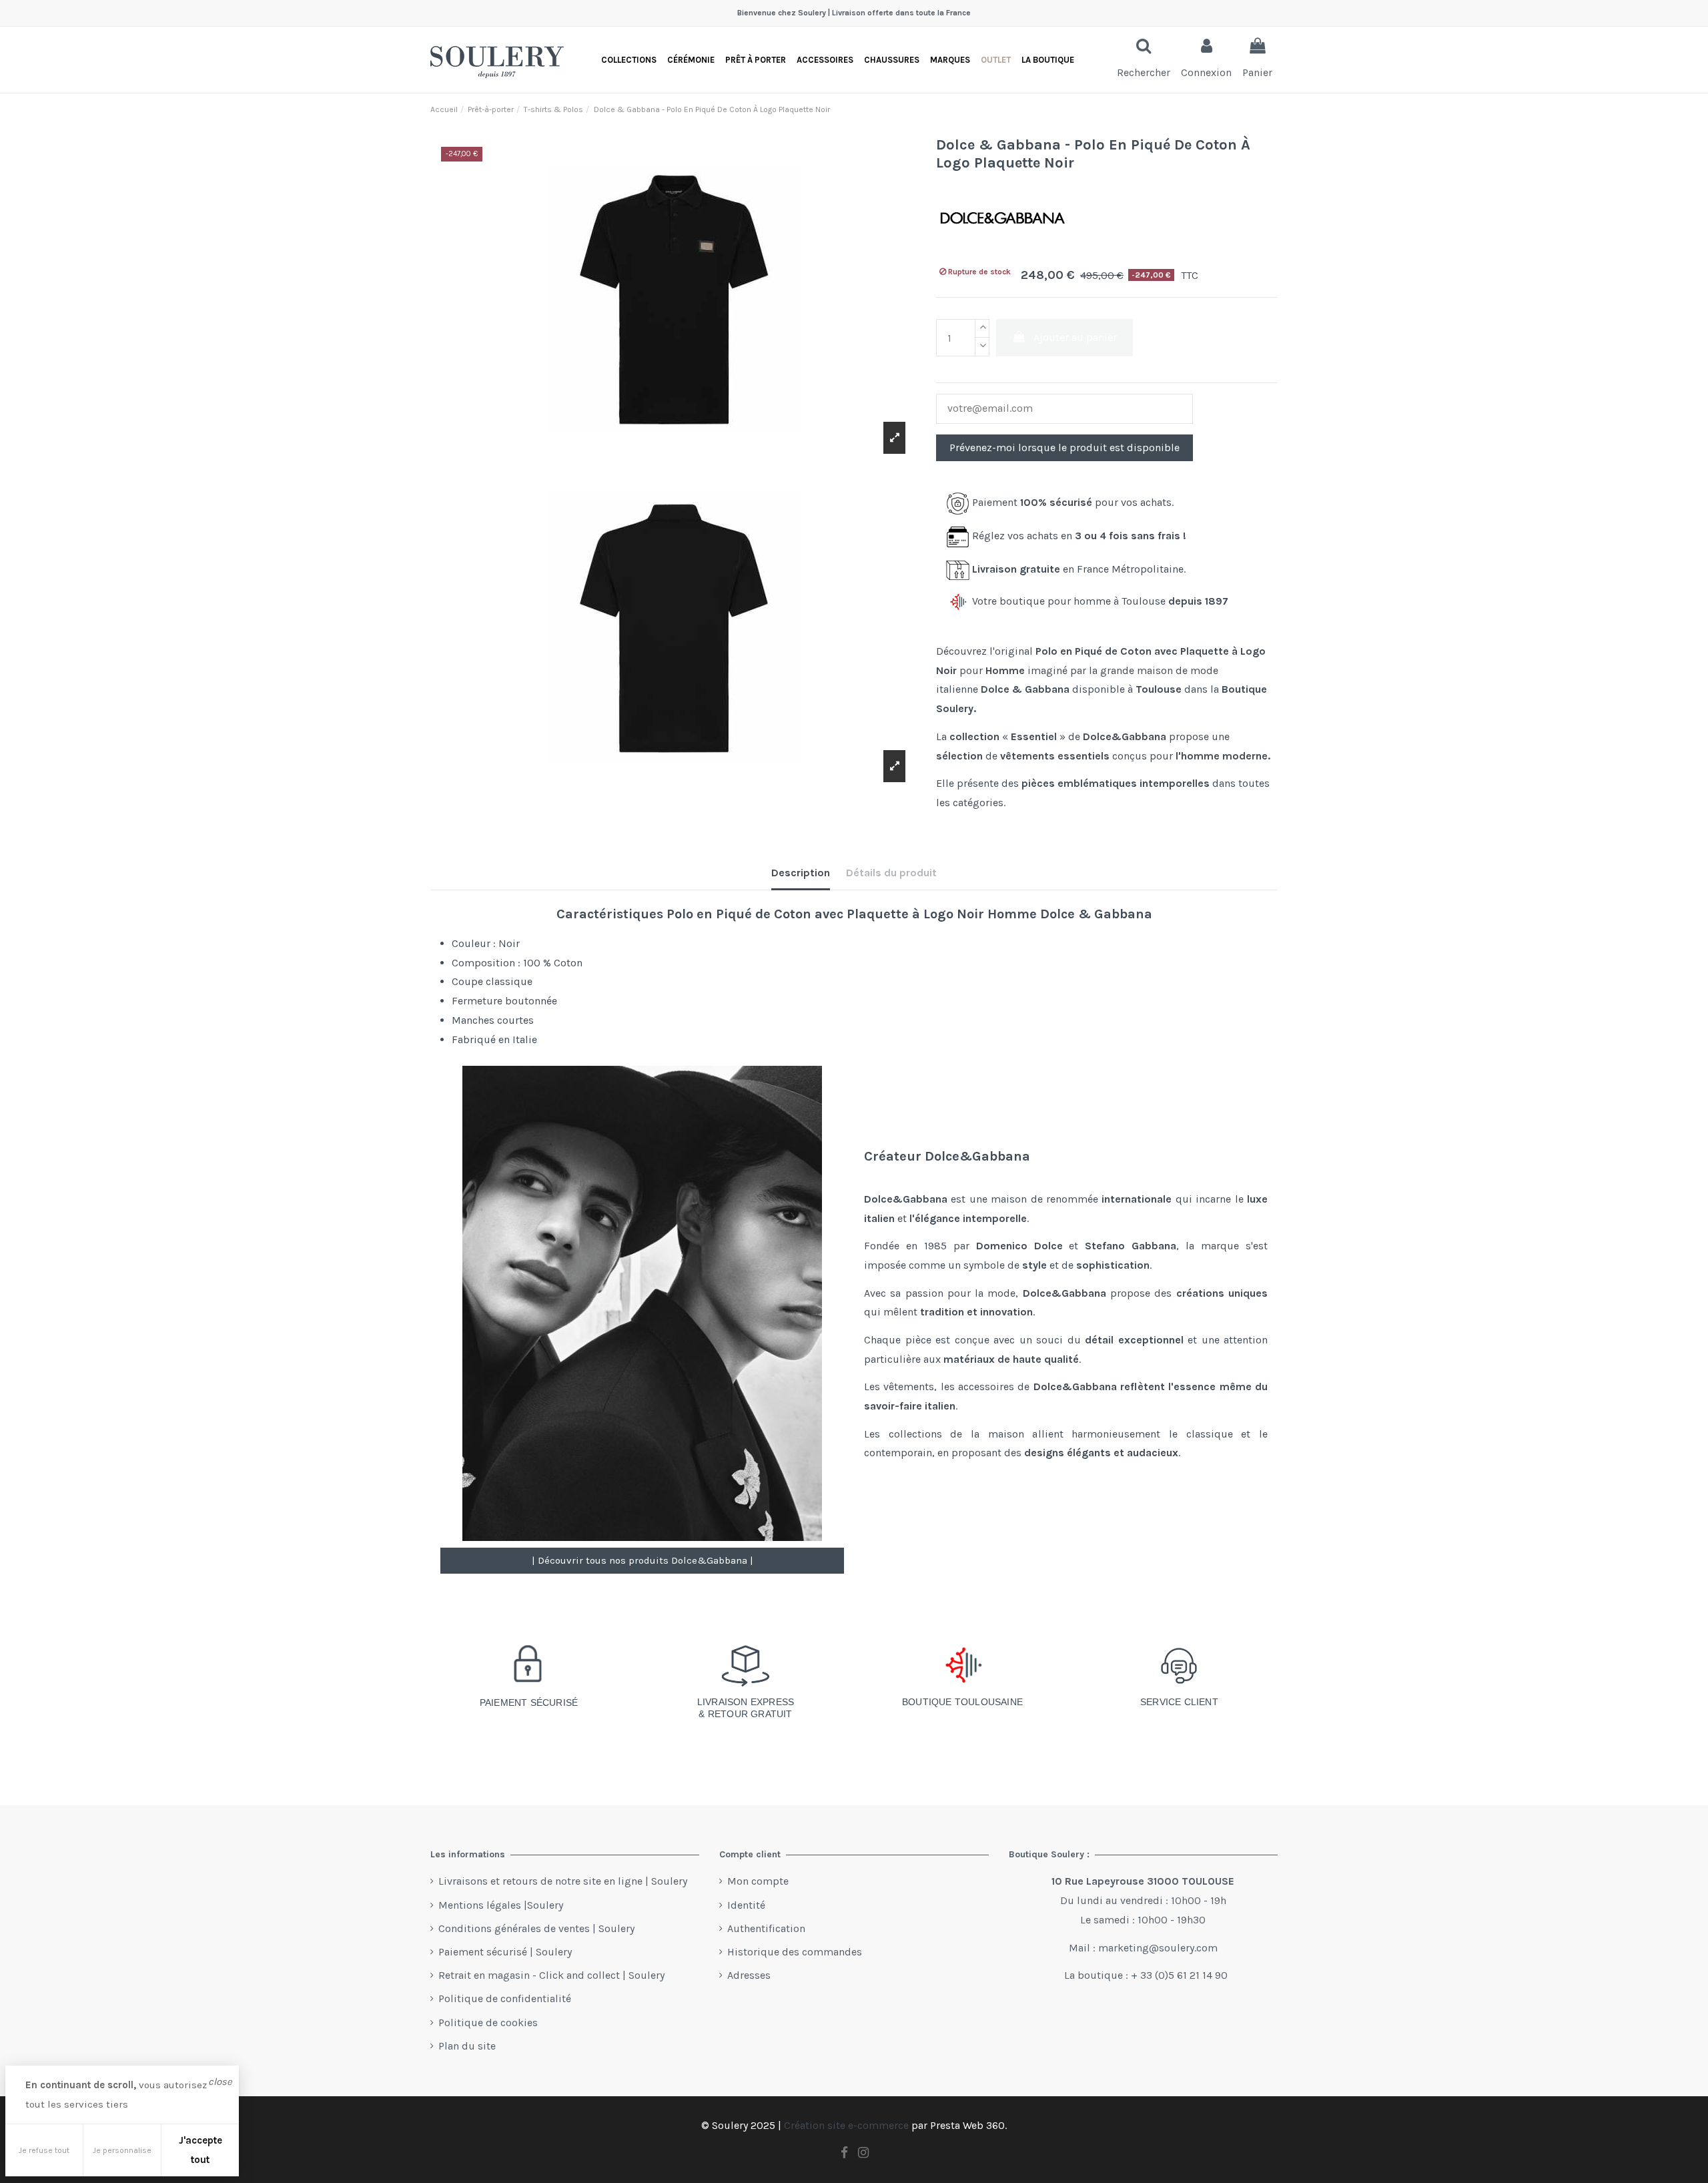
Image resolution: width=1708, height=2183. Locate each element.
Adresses (749, 1975)
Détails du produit (891, 873)
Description (801, 873)
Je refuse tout (44, 2150)
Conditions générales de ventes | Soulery (536, 1928)
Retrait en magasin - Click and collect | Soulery (551, 1975)
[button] (1048, 60)
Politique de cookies (488, 2022)
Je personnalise (122, 2150)
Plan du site (467, 2046)
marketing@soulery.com (1158, 1948)
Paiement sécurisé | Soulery (505, 1952)
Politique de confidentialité (505, 1998)
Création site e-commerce (846, 2125)
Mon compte (758, 1881)
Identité (746, 1905)
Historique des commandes (795, 1952)
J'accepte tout (200, 2150)
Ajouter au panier (1075, 337)
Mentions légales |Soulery (501, 1905)
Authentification (766, 1928)
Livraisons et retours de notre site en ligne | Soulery (563, 1881)
